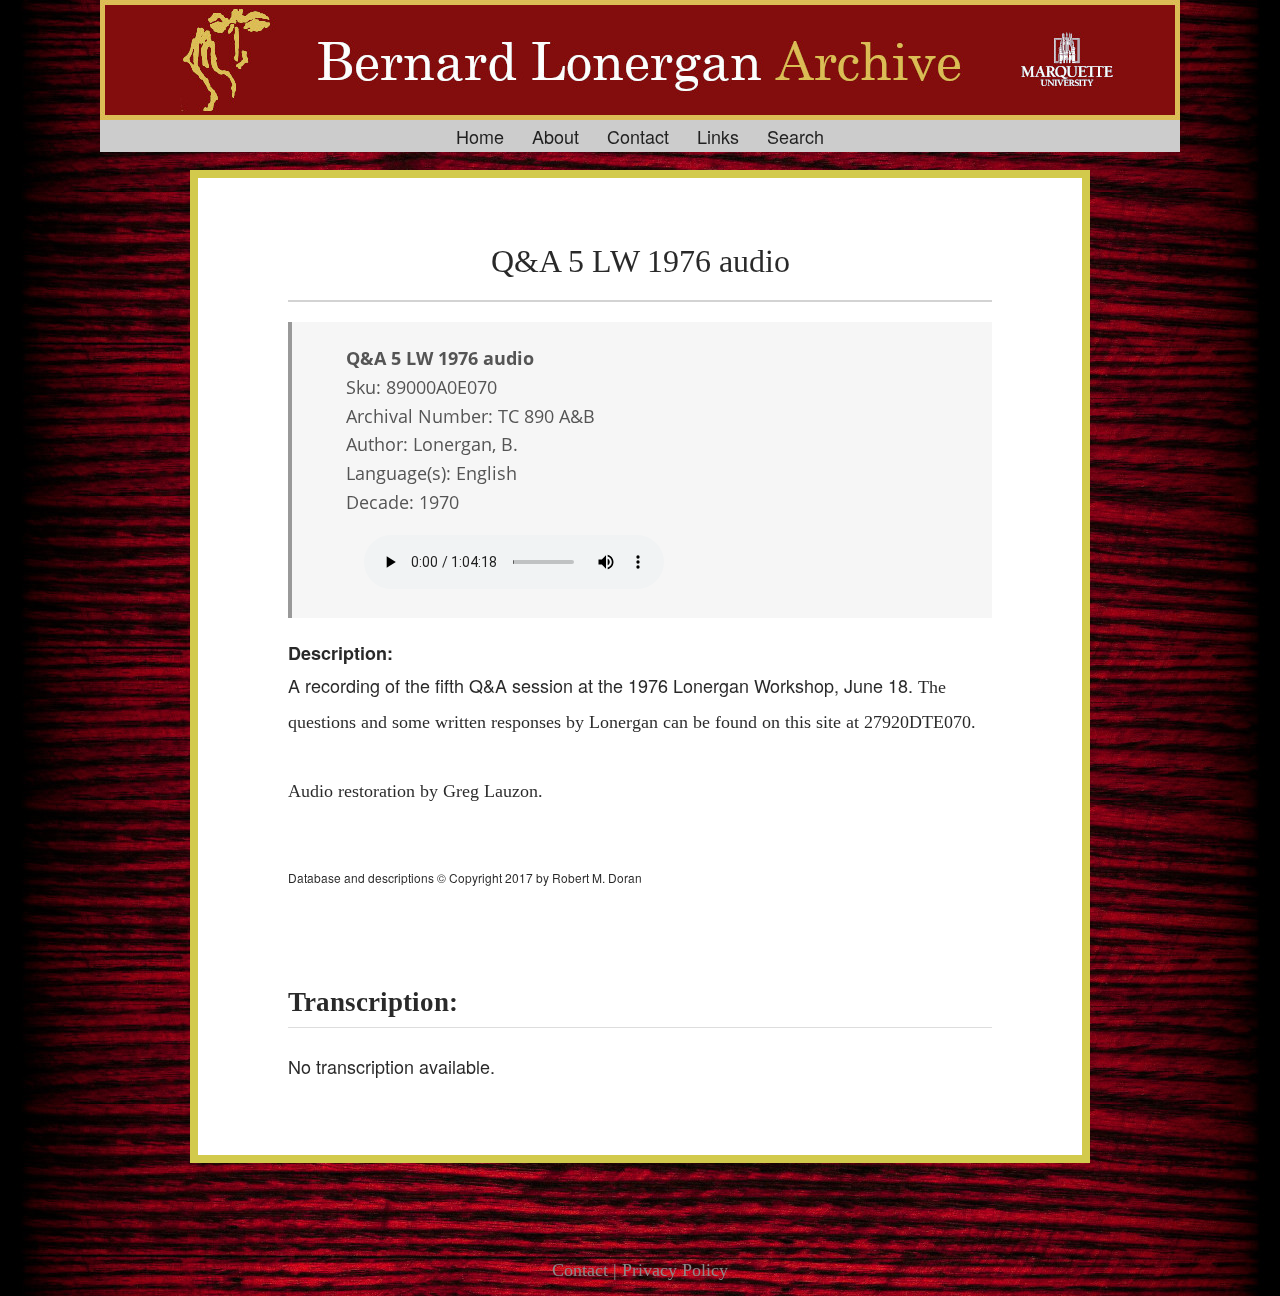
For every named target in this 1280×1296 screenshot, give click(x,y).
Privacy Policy (675, 1270)
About (555, 136)
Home (480, 136)
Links (718, 136)
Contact (638, 136)
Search (795, 136)
